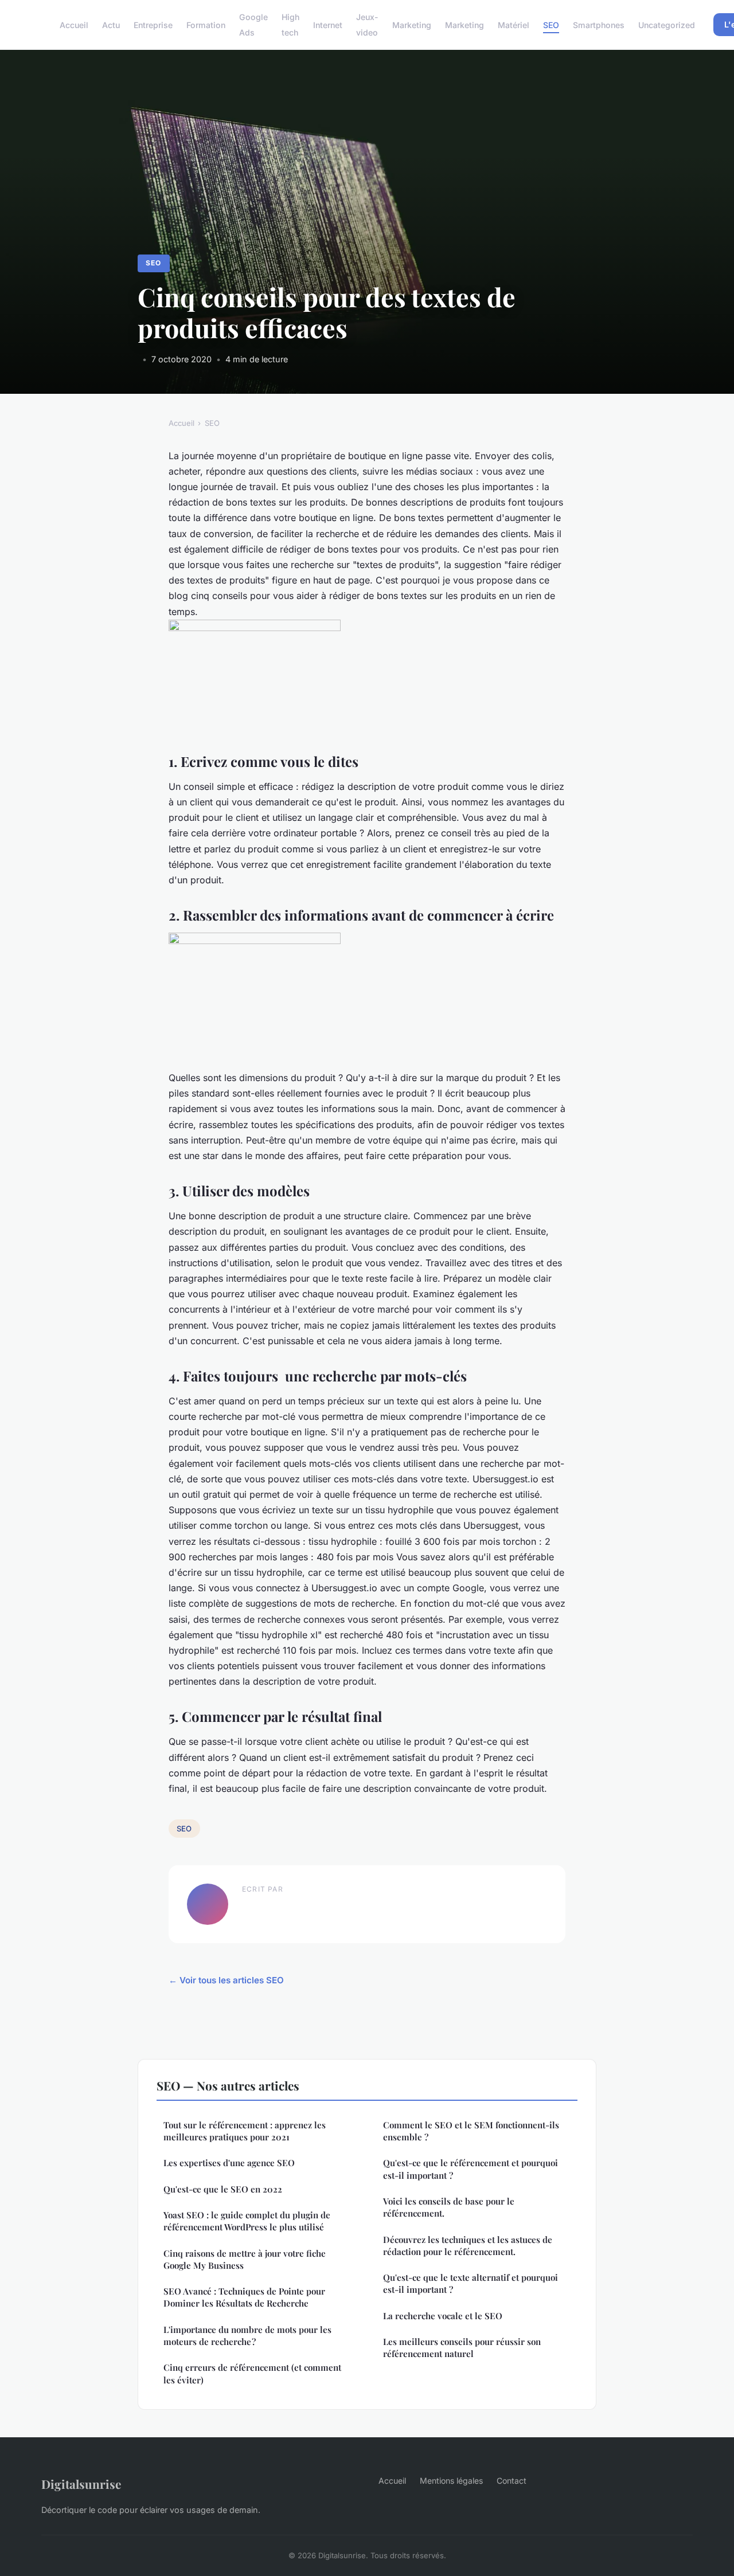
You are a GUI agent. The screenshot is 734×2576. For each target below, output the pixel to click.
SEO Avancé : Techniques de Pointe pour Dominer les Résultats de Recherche (244, 2297)
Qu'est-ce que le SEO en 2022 (223, 2189)
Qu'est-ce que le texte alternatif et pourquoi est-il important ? (471, 2283)
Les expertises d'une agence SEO (229, 2163)
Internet (328, 25)
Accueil (74, 25)
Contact (512, 2481)
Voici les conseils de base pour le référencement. (449, 2207)
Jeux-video (367, 25)
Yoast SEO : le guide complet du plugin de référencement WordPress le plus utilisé (247, 2221)
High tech (290, 25)
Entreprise (153, 25)
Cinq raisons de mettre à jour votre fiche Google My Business (245, 2259)
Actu (111, 25)
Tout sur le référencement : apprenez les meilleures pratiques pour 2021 (245, 2131)
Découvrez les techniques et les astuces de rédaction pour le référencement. (468, 2246)
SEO (551, 25)
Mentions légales (451, 2481)
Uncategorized (667, 25)
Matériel (514, 25)
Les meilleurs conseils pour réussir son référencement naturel (462, 2348)
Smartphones (599, 25)
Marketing (412, 25)
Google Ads (253, 25)
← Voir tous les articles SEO (226, 1980)
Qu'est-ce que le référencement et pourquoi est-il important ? (471, 2169)
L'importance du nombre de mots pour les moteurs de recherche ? (247, 2336)
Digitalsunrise (81, 2484)
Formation (206, 25)
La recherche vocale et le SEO (443, 2316)
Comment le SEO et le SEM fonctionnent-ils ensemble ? (471, 2131)
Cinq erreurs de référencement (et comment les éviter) (252, 2373)
